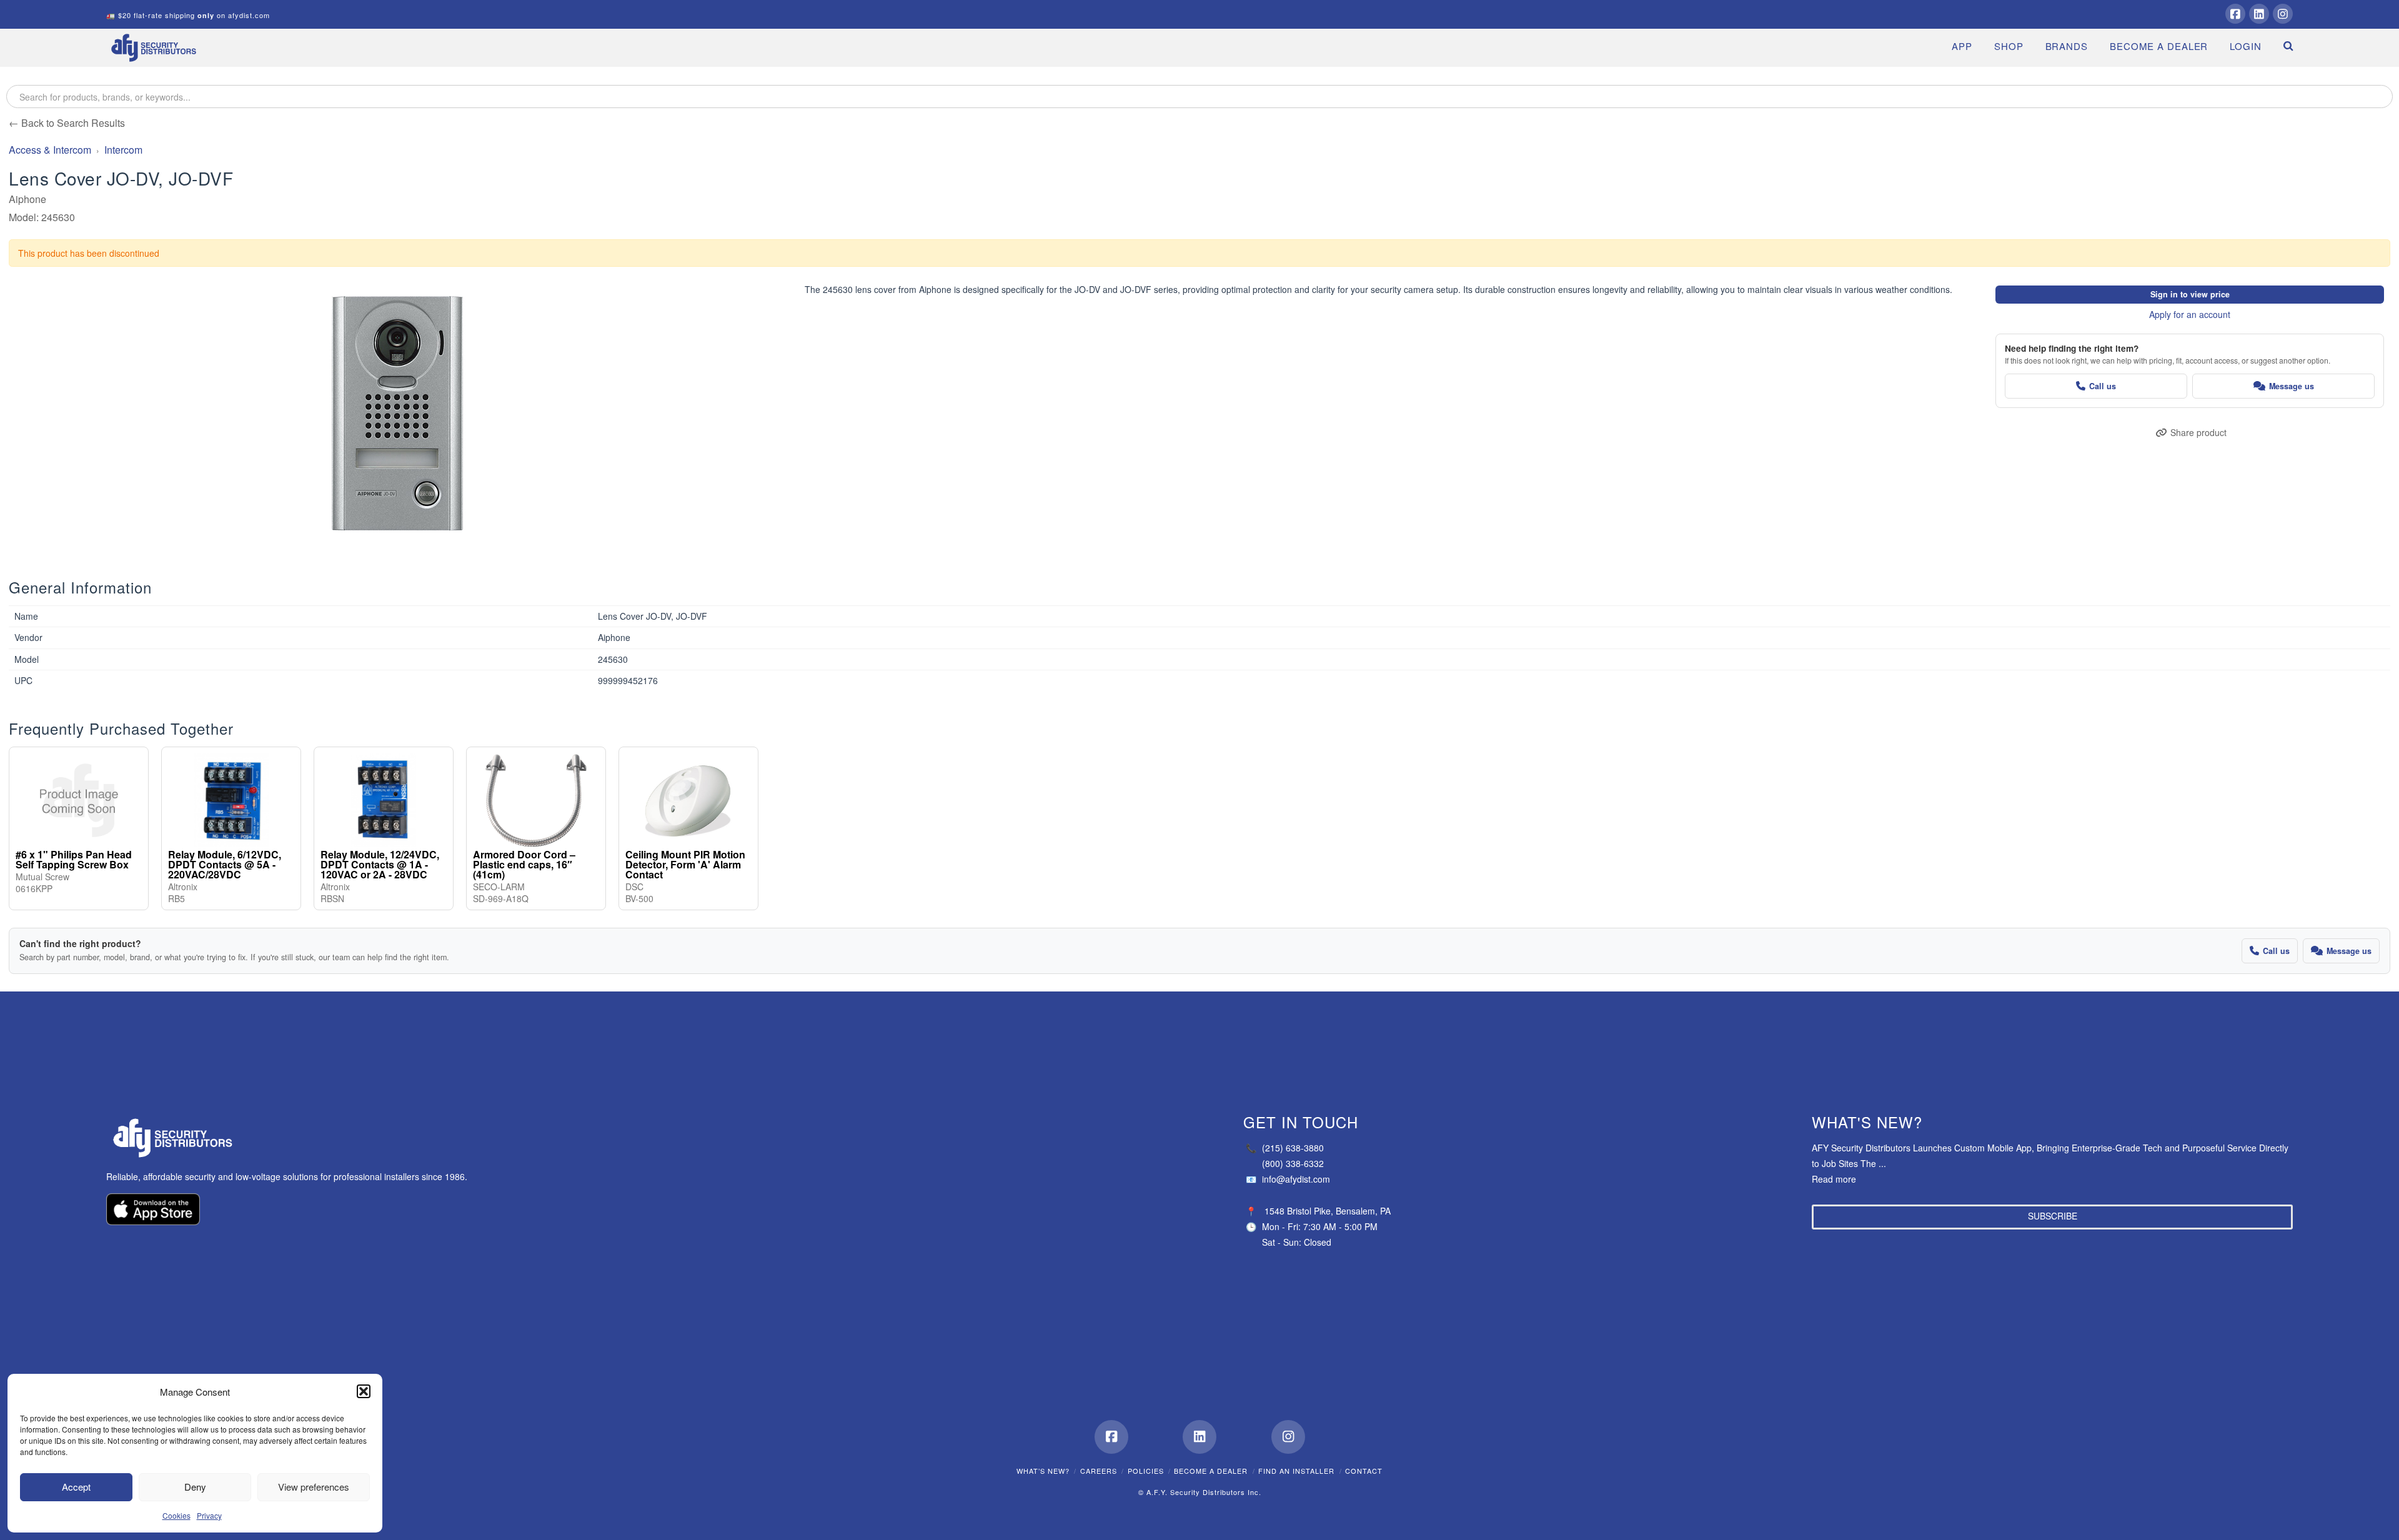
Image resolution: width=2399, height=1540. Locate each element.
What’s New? (1043, 1471)
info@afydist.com (1288, 1179)
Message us (2292, 386)
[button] (364, 1391)
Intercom (123, 150)
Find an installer (1296, 1471)
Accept (76, 1487)
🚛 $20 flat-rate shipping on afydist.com (188, 15)
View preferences (314, 1487)
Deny (195, 1487)
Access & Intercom (50, 150)
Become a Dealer (1211, 1471)
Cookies (176, 1515)
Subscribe (2053, 1216)
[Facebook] (2235, 14)
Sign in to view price (2190, 294)
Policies (1146, 1471)
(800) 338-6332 (1293, 1163)
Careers (1099, 1471)
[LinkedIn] (2259, 14)
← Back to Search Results (67, 123)
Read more (1834, 1179)
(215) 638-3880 (1285, 1148)
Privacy (209, 1515)
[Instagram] (2283, 14)
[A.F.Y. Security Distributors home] (294, 1138)
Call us (2103, 386)
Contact (1364, 1471)
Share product (2198, 432)
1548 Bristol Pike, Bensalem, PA (1328, 1211)
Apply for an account (2190, 314)
